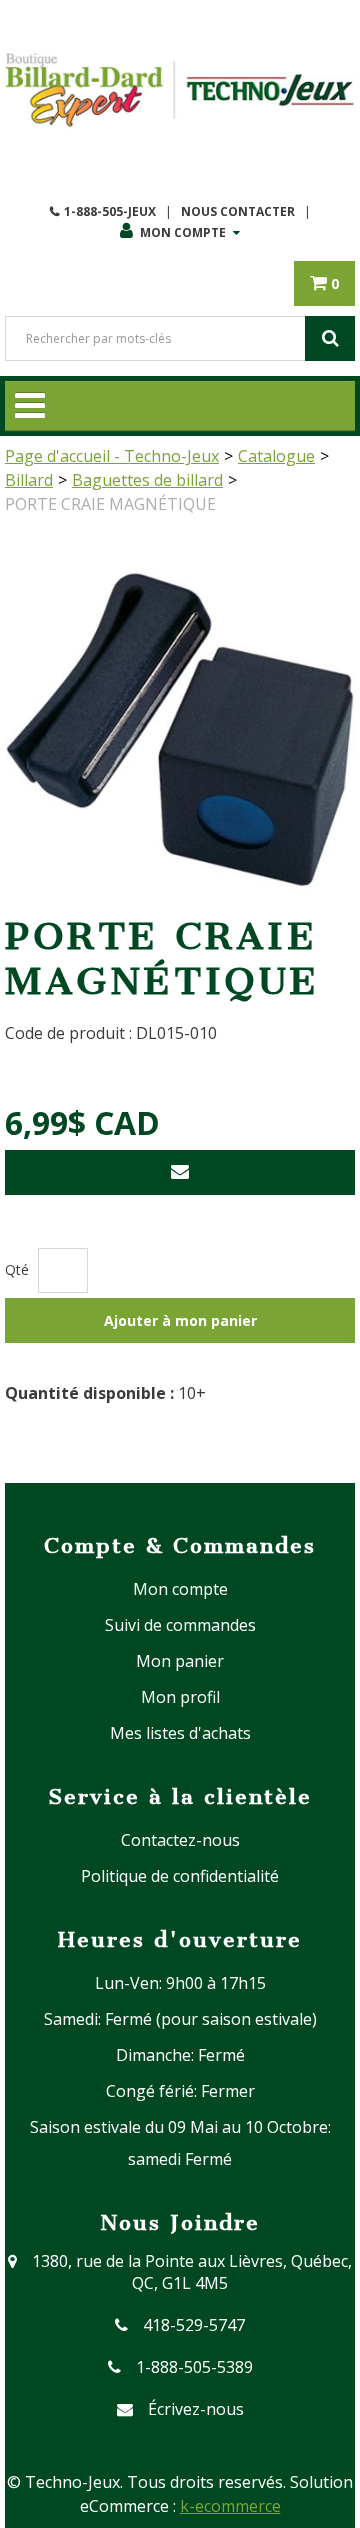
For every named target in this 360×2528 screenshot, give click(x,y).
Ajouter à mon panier (180, 1320)
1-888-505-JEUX (110, 211)
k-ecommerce (230, 2506)
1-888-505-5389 (194, 2367)
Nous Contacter (238, 211)
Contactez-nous (180, 1840)
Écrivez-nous (196, 2409)
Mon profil (180, 1697)
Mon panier (180, 1661)
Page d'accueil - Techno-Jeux (112, 456)
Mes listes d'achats (180, 1733)
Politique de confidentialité (180, 1876)
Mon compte (183, 232)
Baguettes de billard (147, 480)
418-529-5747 (194, 2325)
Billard (29, 480)
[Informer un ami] (180, 1172)
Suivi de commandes (180, 1625)
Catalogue (276, 456)
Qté (17, 1269)
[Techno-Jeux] (180, 90)
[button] (324, 283)
